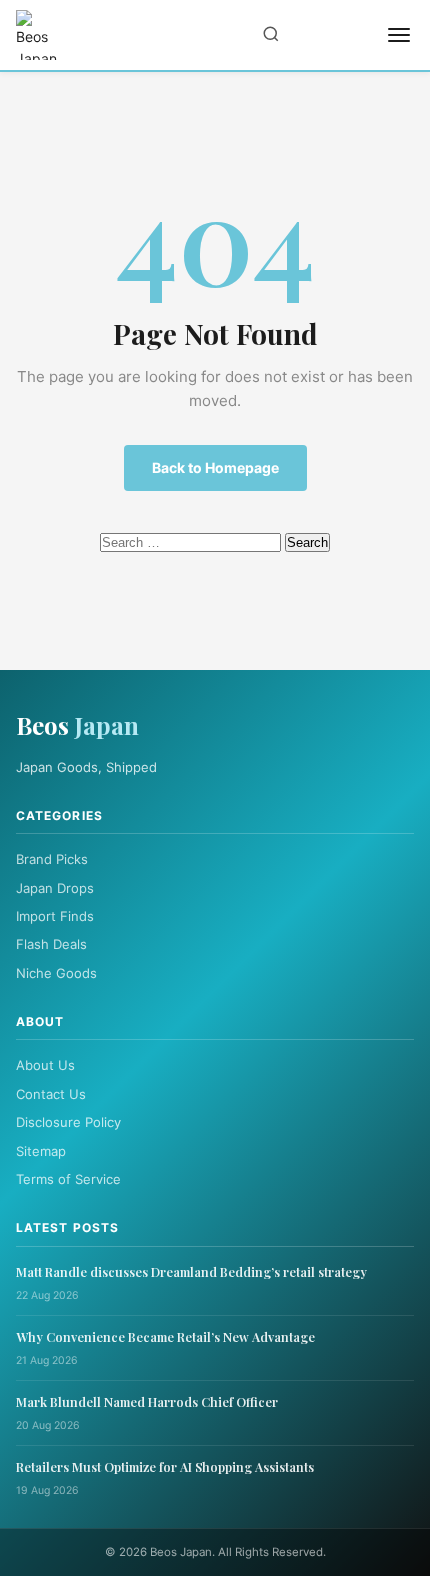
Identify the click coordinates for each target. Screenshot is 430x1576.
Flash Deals (51, 944)
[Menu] (399, 35)
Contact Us (51, 1094)
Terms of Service (68, 1179)
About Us (45, 1065)
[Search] (271, 35)
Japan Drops (55, 888)
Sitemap (41, 1151)
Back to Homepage (215, 467)
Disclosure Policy (68, 1122)
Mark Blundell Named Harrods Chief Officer (147, 1401)
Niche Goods (56, 973)
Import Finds (55, 916)
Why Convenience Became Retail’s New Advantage (165, 1336)
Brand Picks (52, 859)
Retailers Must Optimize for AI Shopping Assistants (165, 1466)
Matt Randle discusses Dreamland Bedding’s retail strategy (191, 1271)
